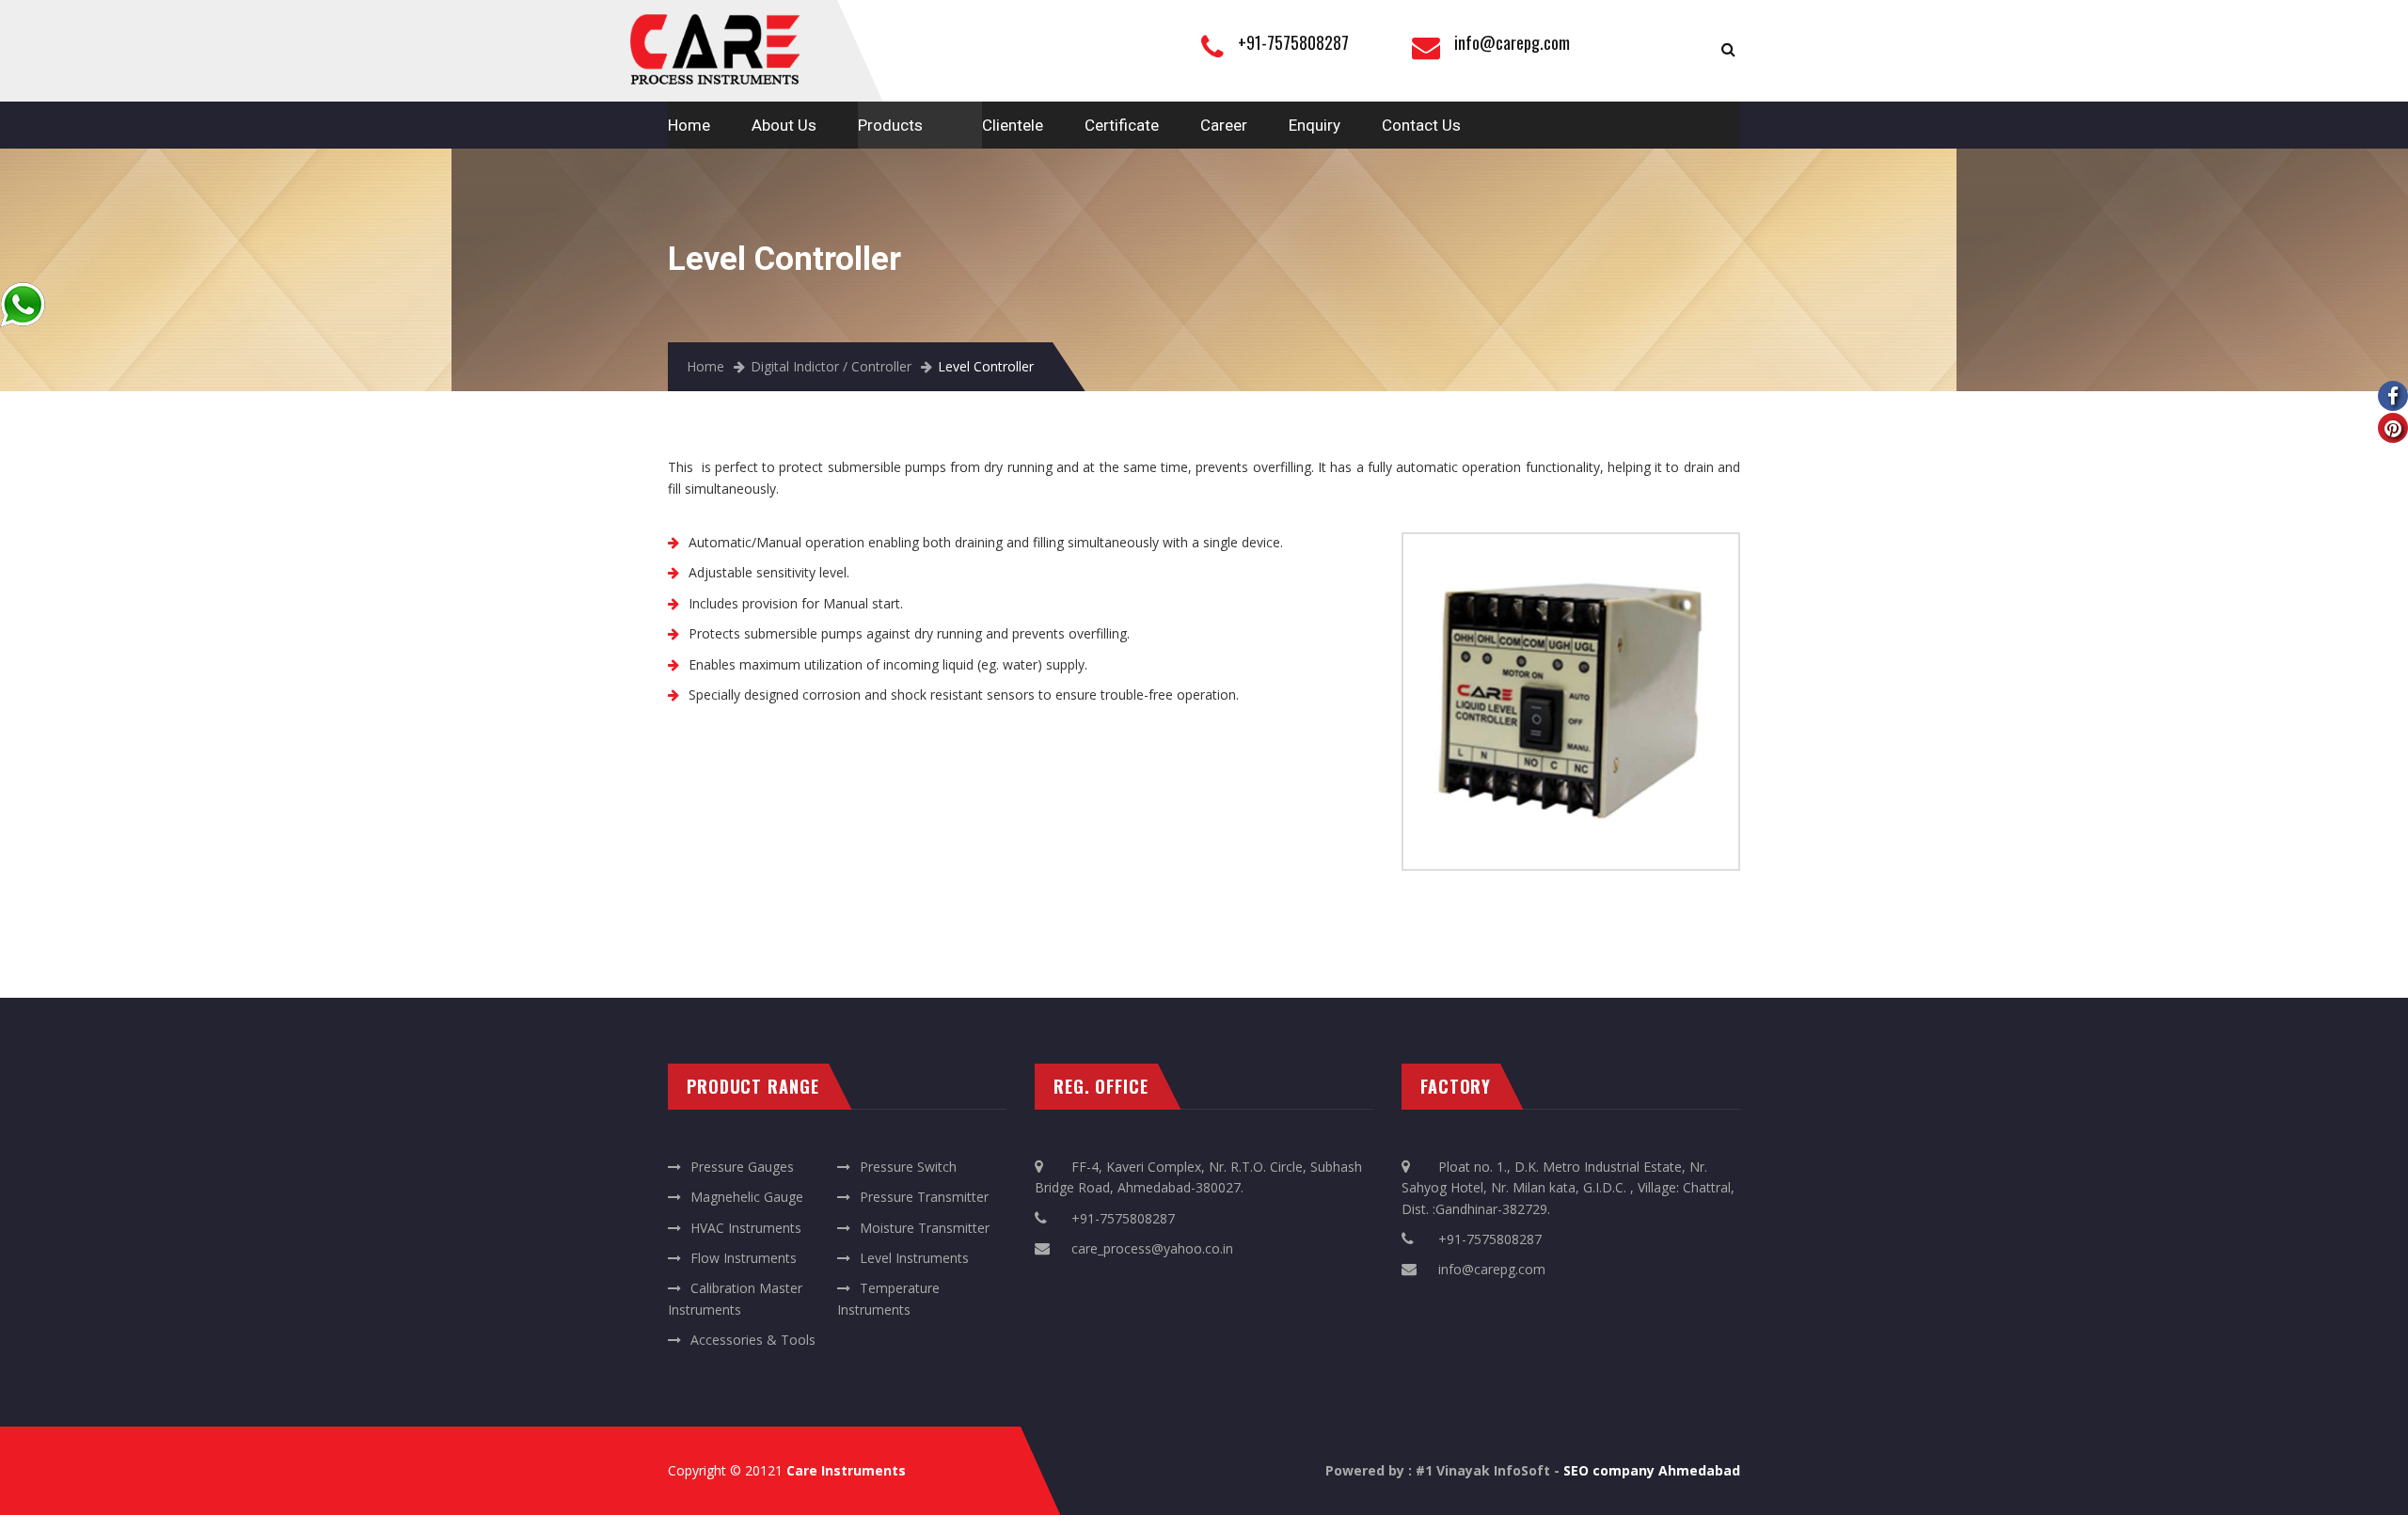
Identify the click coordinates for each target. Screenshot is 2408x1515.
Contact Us (1421, 125)
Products (890, 125)
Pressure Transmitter (924, 1197)
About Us (784, 125)
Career (1224, 125)
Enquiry (1315, 125)
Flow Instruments (744, 1258)
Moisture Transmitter (925, 1228)
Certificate (1122, 125)
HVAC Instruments (746, 1228)
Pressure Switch (908, 1167)
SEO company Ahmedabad (1652, 1470)
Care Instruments (846, 1470)
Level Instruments (914, 1258)
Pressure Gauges (742, 1167)
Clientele (1013, 125)
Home (689, 125)
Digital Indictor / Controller (831, 366)
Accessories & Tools (753, 1340)
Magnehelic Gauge (747, 1197)
